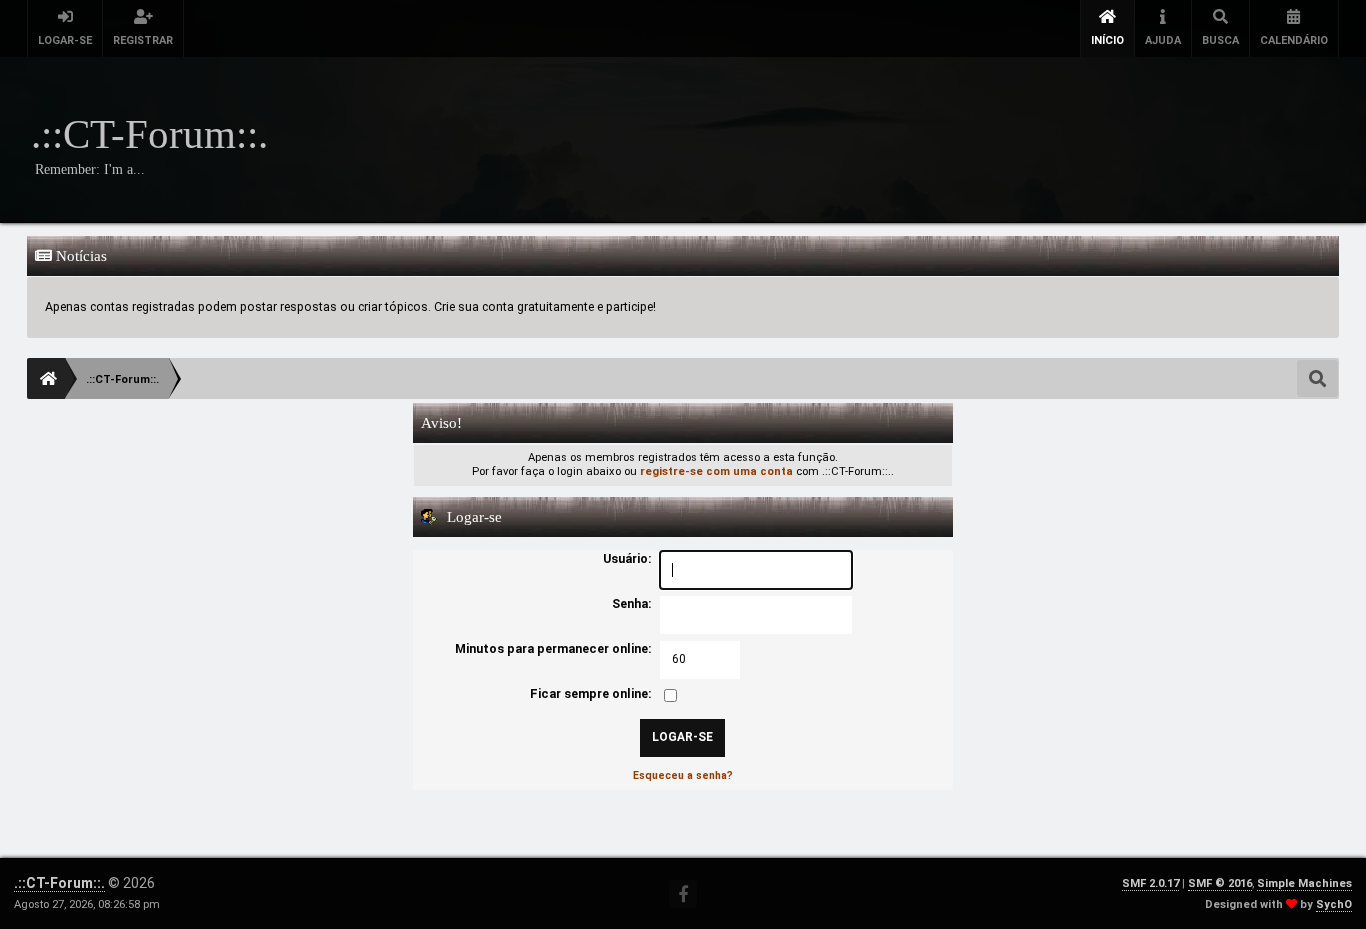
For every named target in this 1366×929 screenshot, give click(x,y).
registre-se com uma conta (716, 471)
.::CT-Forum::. (59, 883)
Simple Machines (1304, 883)
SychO (1334, 904)
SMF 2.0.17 (1150, 883)
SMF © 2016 (1220, 883)
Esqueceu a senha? (683, 775)
